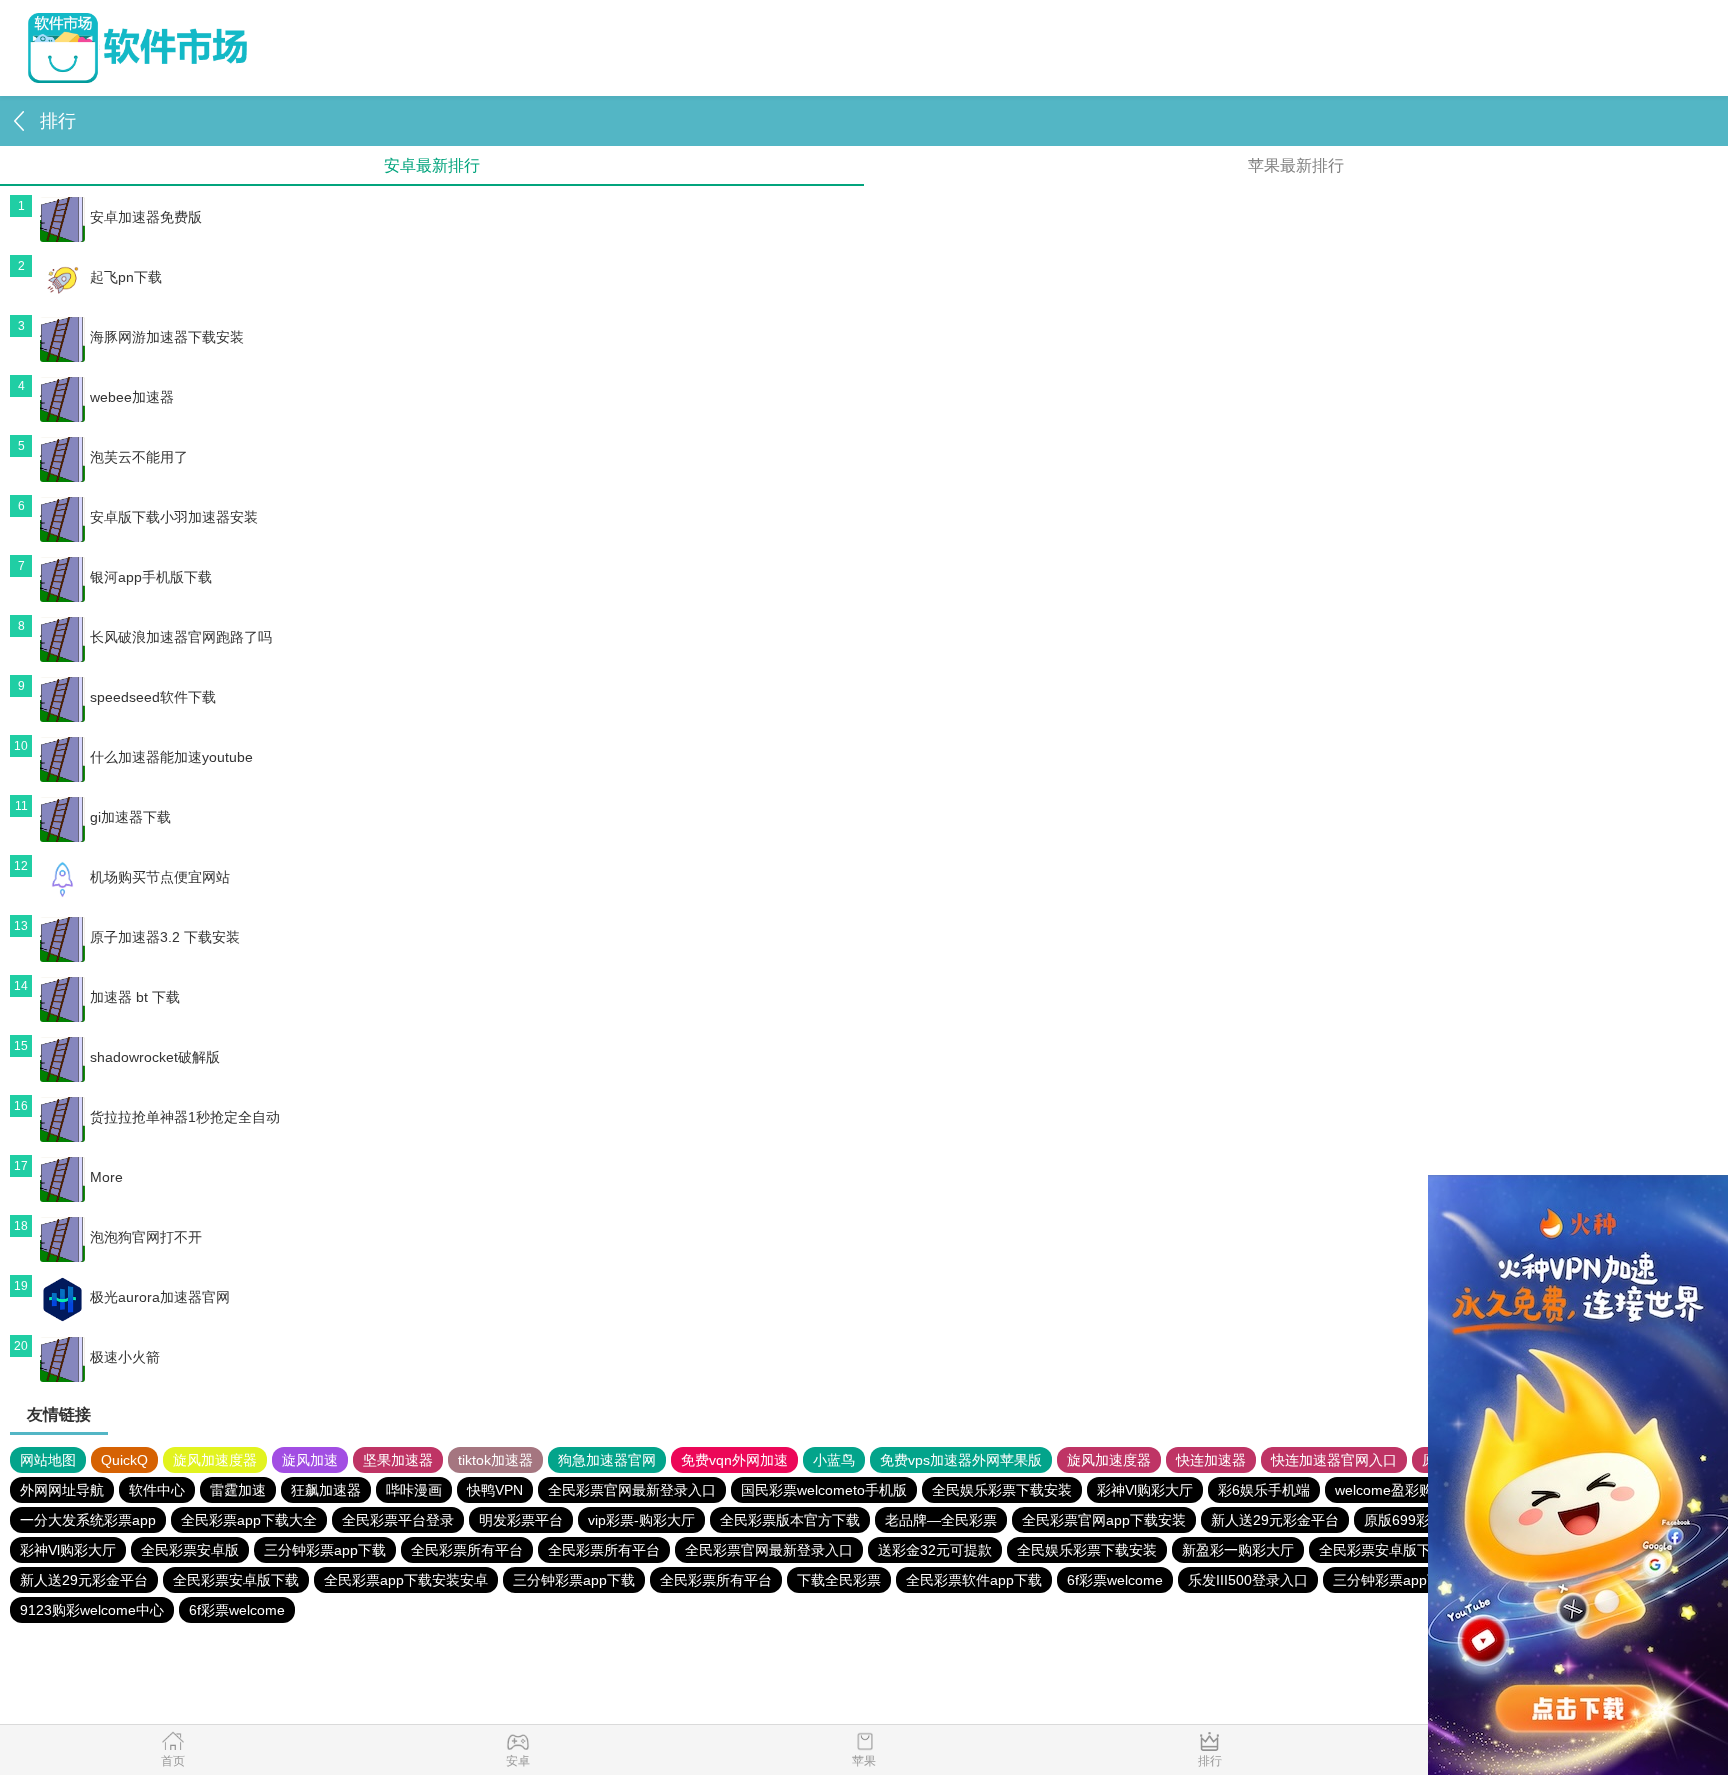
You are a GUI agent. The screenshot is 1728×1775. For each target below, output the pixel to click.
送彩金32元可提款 (935, 1550)
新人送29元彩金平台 (1275, 1520)
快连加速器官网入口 (1334, 1460)
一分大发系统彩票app (88, 1520)
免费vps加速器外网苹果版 (961, 1460)
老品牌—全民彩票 (941, 1520)
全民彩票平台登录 (398, 1520)
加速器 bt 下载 (135, 997)
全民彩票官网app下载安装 (1104, 1520)
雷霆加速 (238, 1490)
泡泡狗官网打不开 (146, 1237)
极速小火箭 (125, 1357)
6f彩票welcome (1115, 1580)
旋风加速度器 (215, 1460)
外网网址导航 (62, 1490)
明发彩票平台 (521, 1520)
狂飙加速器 (326, 1490)
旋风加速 (310, 1460)
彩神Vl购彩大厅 (1145, 1490)
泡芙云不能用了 (139, 457)
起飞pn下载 (126, 277)
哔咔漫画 (414, 1490)
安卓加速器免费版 (146, 217)
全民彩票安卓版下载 (1382, 1550)
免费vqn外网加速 (734, 1460)
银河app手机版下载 (151, 577)
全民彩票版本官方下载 (790, 1520)
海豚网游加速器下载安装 (167, 337)
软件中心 (157, 1490)
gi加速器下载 (130, 817)
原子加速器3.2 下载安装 (165, 937)
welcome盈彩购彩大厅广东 (1419, 1490)
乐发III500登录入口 (1248, 1580)
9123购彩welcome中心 (92, 1610)
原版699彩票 (1404, 1520)
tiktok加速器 (495, 1460)
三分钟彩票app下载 (325, 1550)
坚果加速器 (398, 1460)
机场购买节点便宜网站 (160, 877)
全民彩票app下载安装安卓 (406, 1580)
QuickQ (124, 1460)
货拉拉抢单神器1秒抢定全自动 (185, 1117)
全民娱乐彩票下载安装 (1002, 1490)
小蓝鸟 (834, 1460)
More (106, 1177)
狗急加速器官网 (607, 1460)
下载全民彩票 (839, 1580)
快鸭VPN (495, 1490)
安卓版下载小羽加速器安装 (174, 517)
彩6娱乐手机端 (1264, 1490)
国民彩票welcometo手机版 (824, 1490)
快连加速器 (1211, 1460)
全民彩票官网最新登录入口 (632, 1490)
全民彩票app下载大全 (249, 1520)
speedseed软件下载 (153, 697)
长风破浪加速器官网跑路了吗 (181, 637)
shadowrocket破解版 (155, 1057)
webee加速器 (132, 397)
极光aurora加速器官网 (160, 1297)
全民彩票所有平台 (467, 1550)
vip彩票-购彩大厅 (641, 1520)
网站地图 (48, 1460)
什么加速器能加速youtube (171, 757)
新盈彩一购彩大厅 (1238, 1550)
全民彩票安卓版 (190, 1550)
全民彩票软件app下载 (974, 1580)
